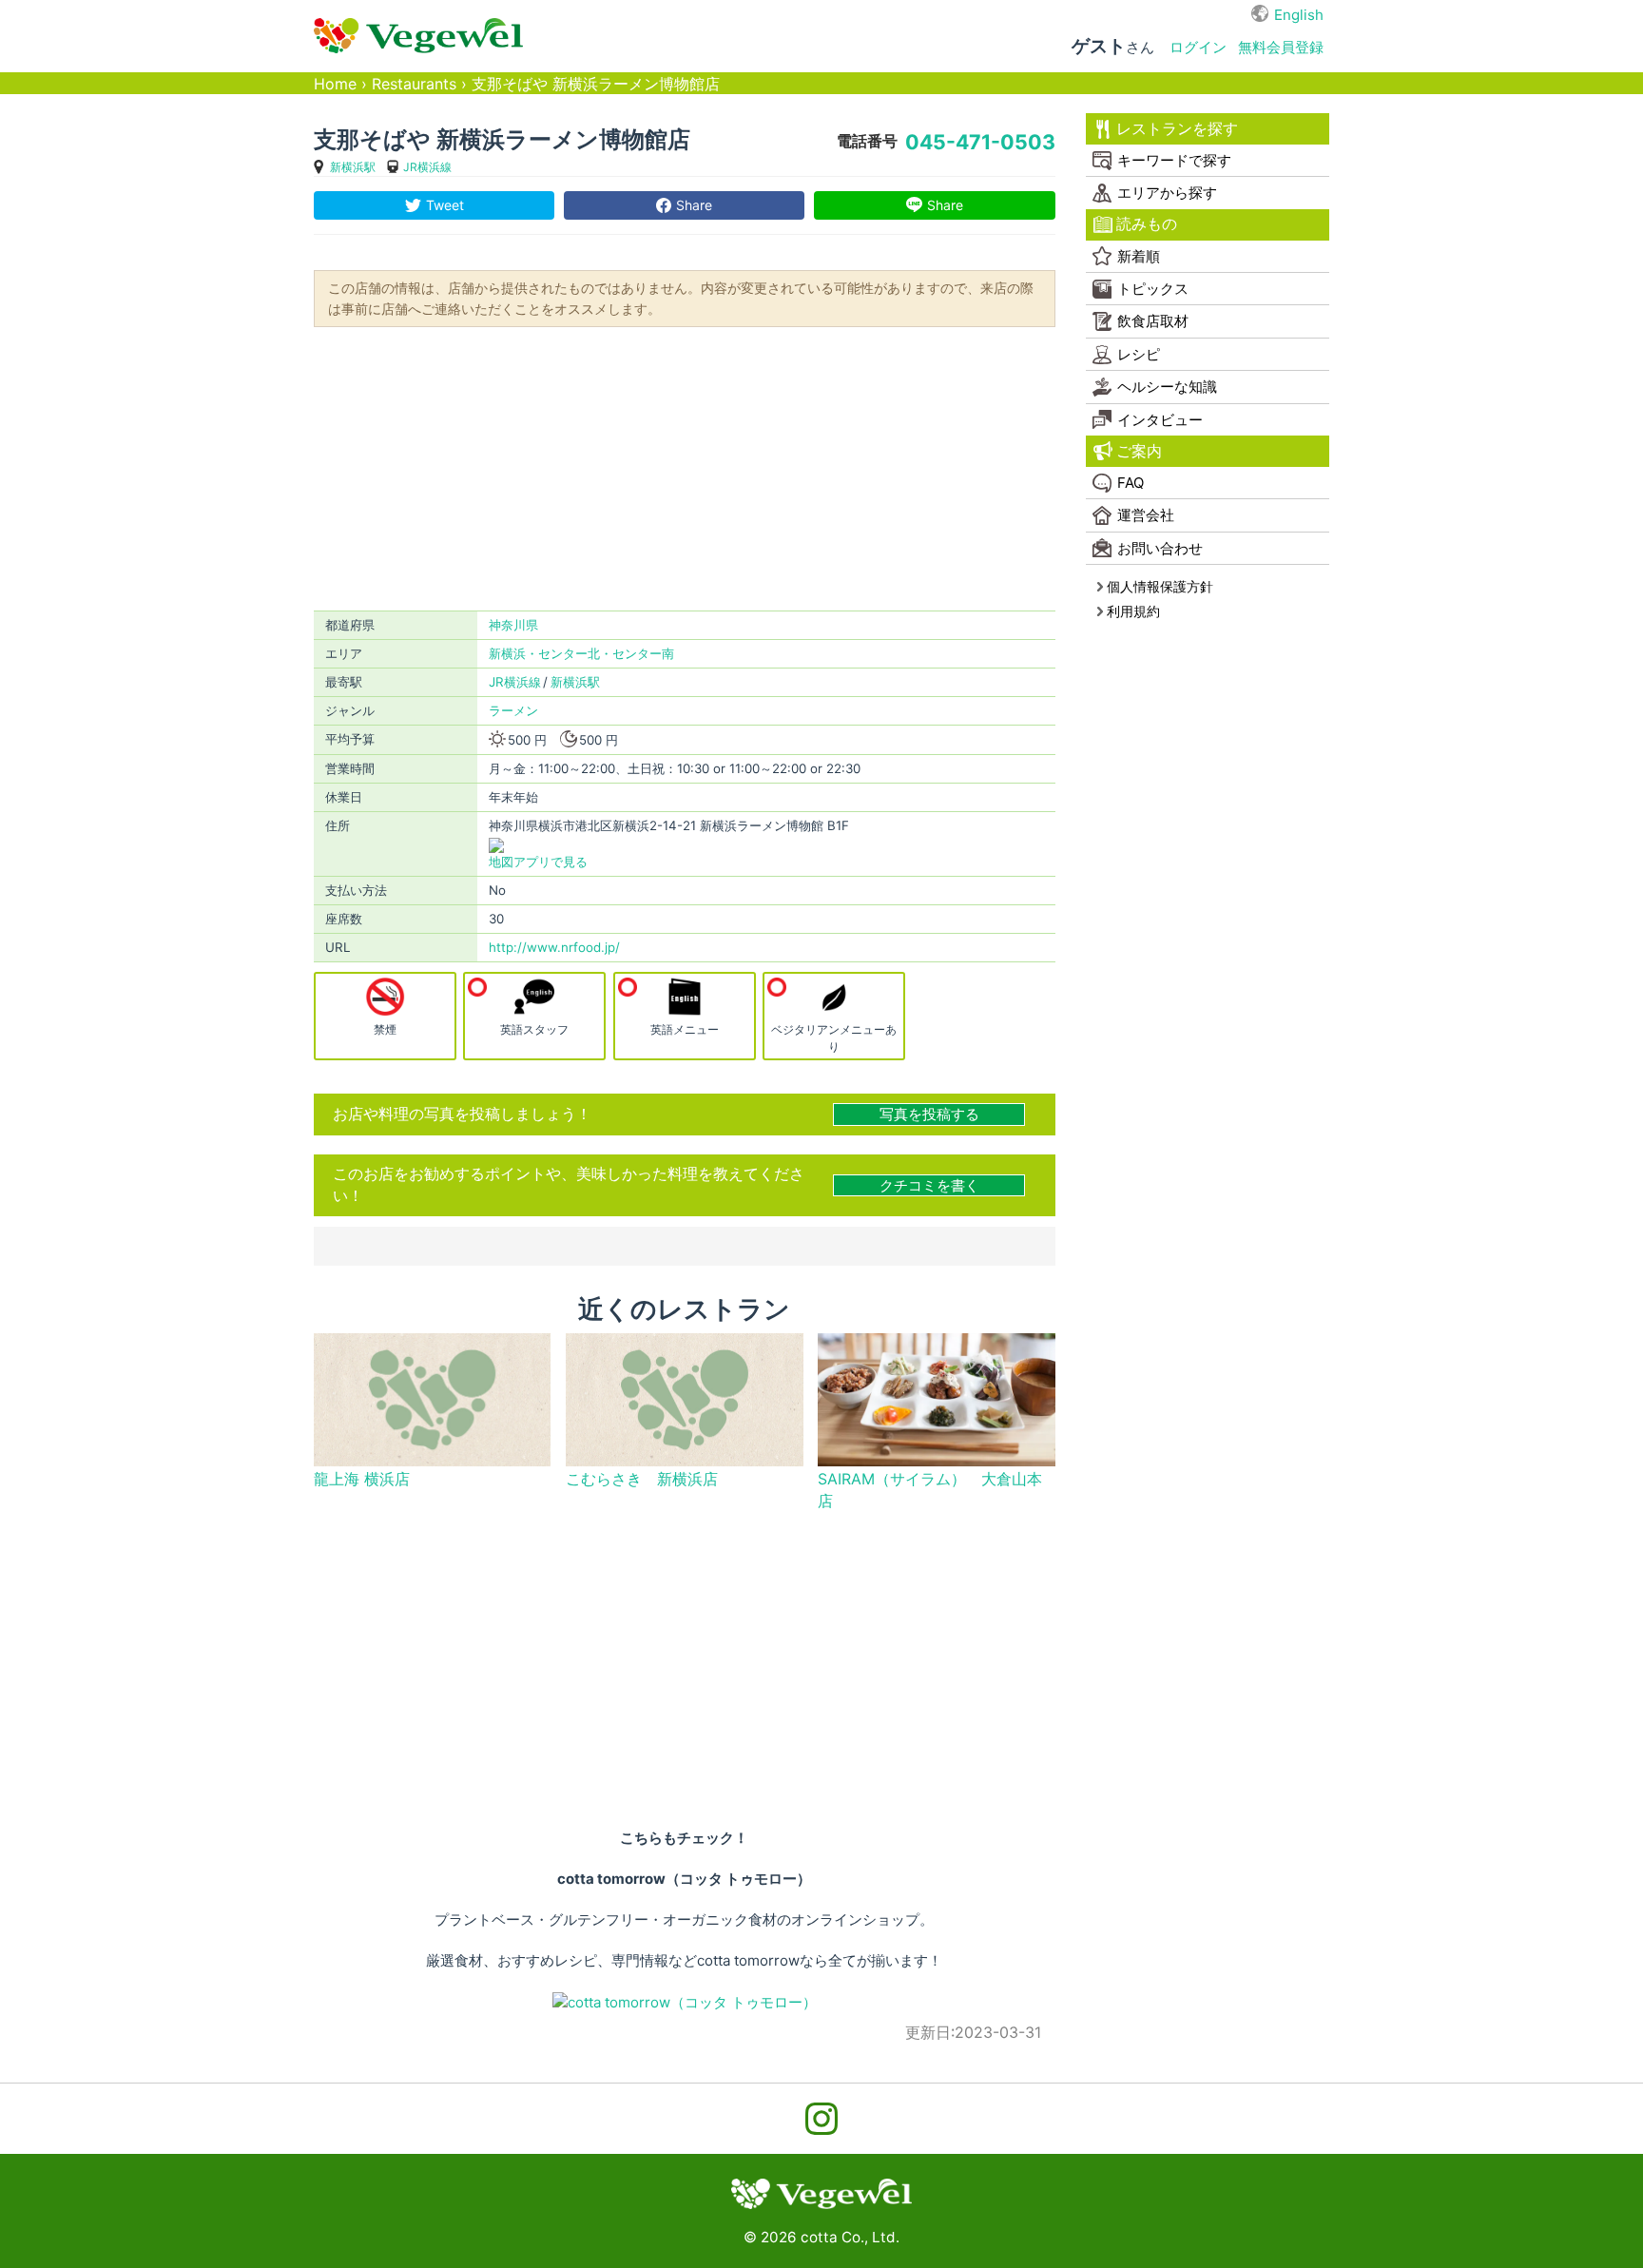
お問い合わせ (1160, 548)
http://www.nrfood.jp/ (554, 947)
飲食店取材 (1153, 321)
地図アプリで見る (538, 862)
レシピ (1139, 354)
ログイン (1198, 47)
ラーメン (513, 710)
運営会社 (1146, 515)
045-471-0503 (980, 142)
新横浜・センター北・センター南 (581, 653)
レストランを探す (1177, 129)
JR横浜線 (427, 167)
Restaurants (414, 84)
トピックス (1153, 289)
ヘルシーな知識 (1167, 387)
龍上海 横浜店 (362, 1479)
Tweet (445, 205)
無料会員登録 (1281, 47)
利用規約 (1133, 611)
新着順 (1139, 256)
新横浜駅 (353, 167)
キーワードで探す (1174, 160)
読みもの (1147, 224)
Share (694, 205)
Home (335, 84)
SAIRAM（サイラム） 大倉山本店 (930, 1490)
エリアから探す (1167, 193)
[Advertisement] (685, 467)
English (1299, 15)
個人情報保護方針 (1160, 586)
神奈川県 (513, 625)
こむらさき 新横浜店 (642, 1479)
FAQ (1131, 483)
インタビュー (1160, 420)
